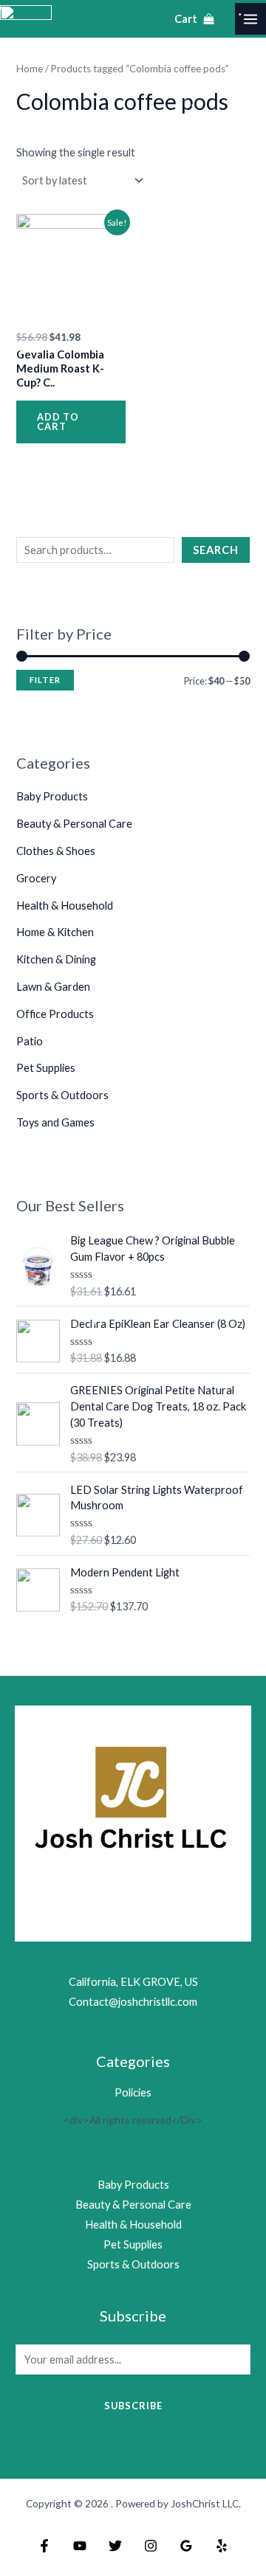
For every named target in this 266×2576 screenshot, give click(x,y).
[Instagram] (151, 2546)
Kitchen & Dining (56, 959)
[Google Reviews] (186, 2546)
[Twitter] (115, 2546)
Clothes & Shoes (56, 851)
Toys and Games (55, 1122)
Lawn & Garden (53, 987)
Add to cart (58, 422)
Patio (30, 1041)
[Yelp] (222, 2546)
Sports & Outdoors (62, 1095)
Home (30, 69)
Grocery (36, 878)
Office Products (55, 1014)
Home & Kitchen (55, 932)
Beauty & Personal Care (74, 824)
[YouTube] (80, 2546)
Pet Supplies (46, 1068)
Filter (45, 680)
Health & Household (65, 906)
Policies (133, 2092)
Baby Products (52, 796)
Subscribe (133, 2406)
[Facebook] (44, 2546)
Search (216, 550)
